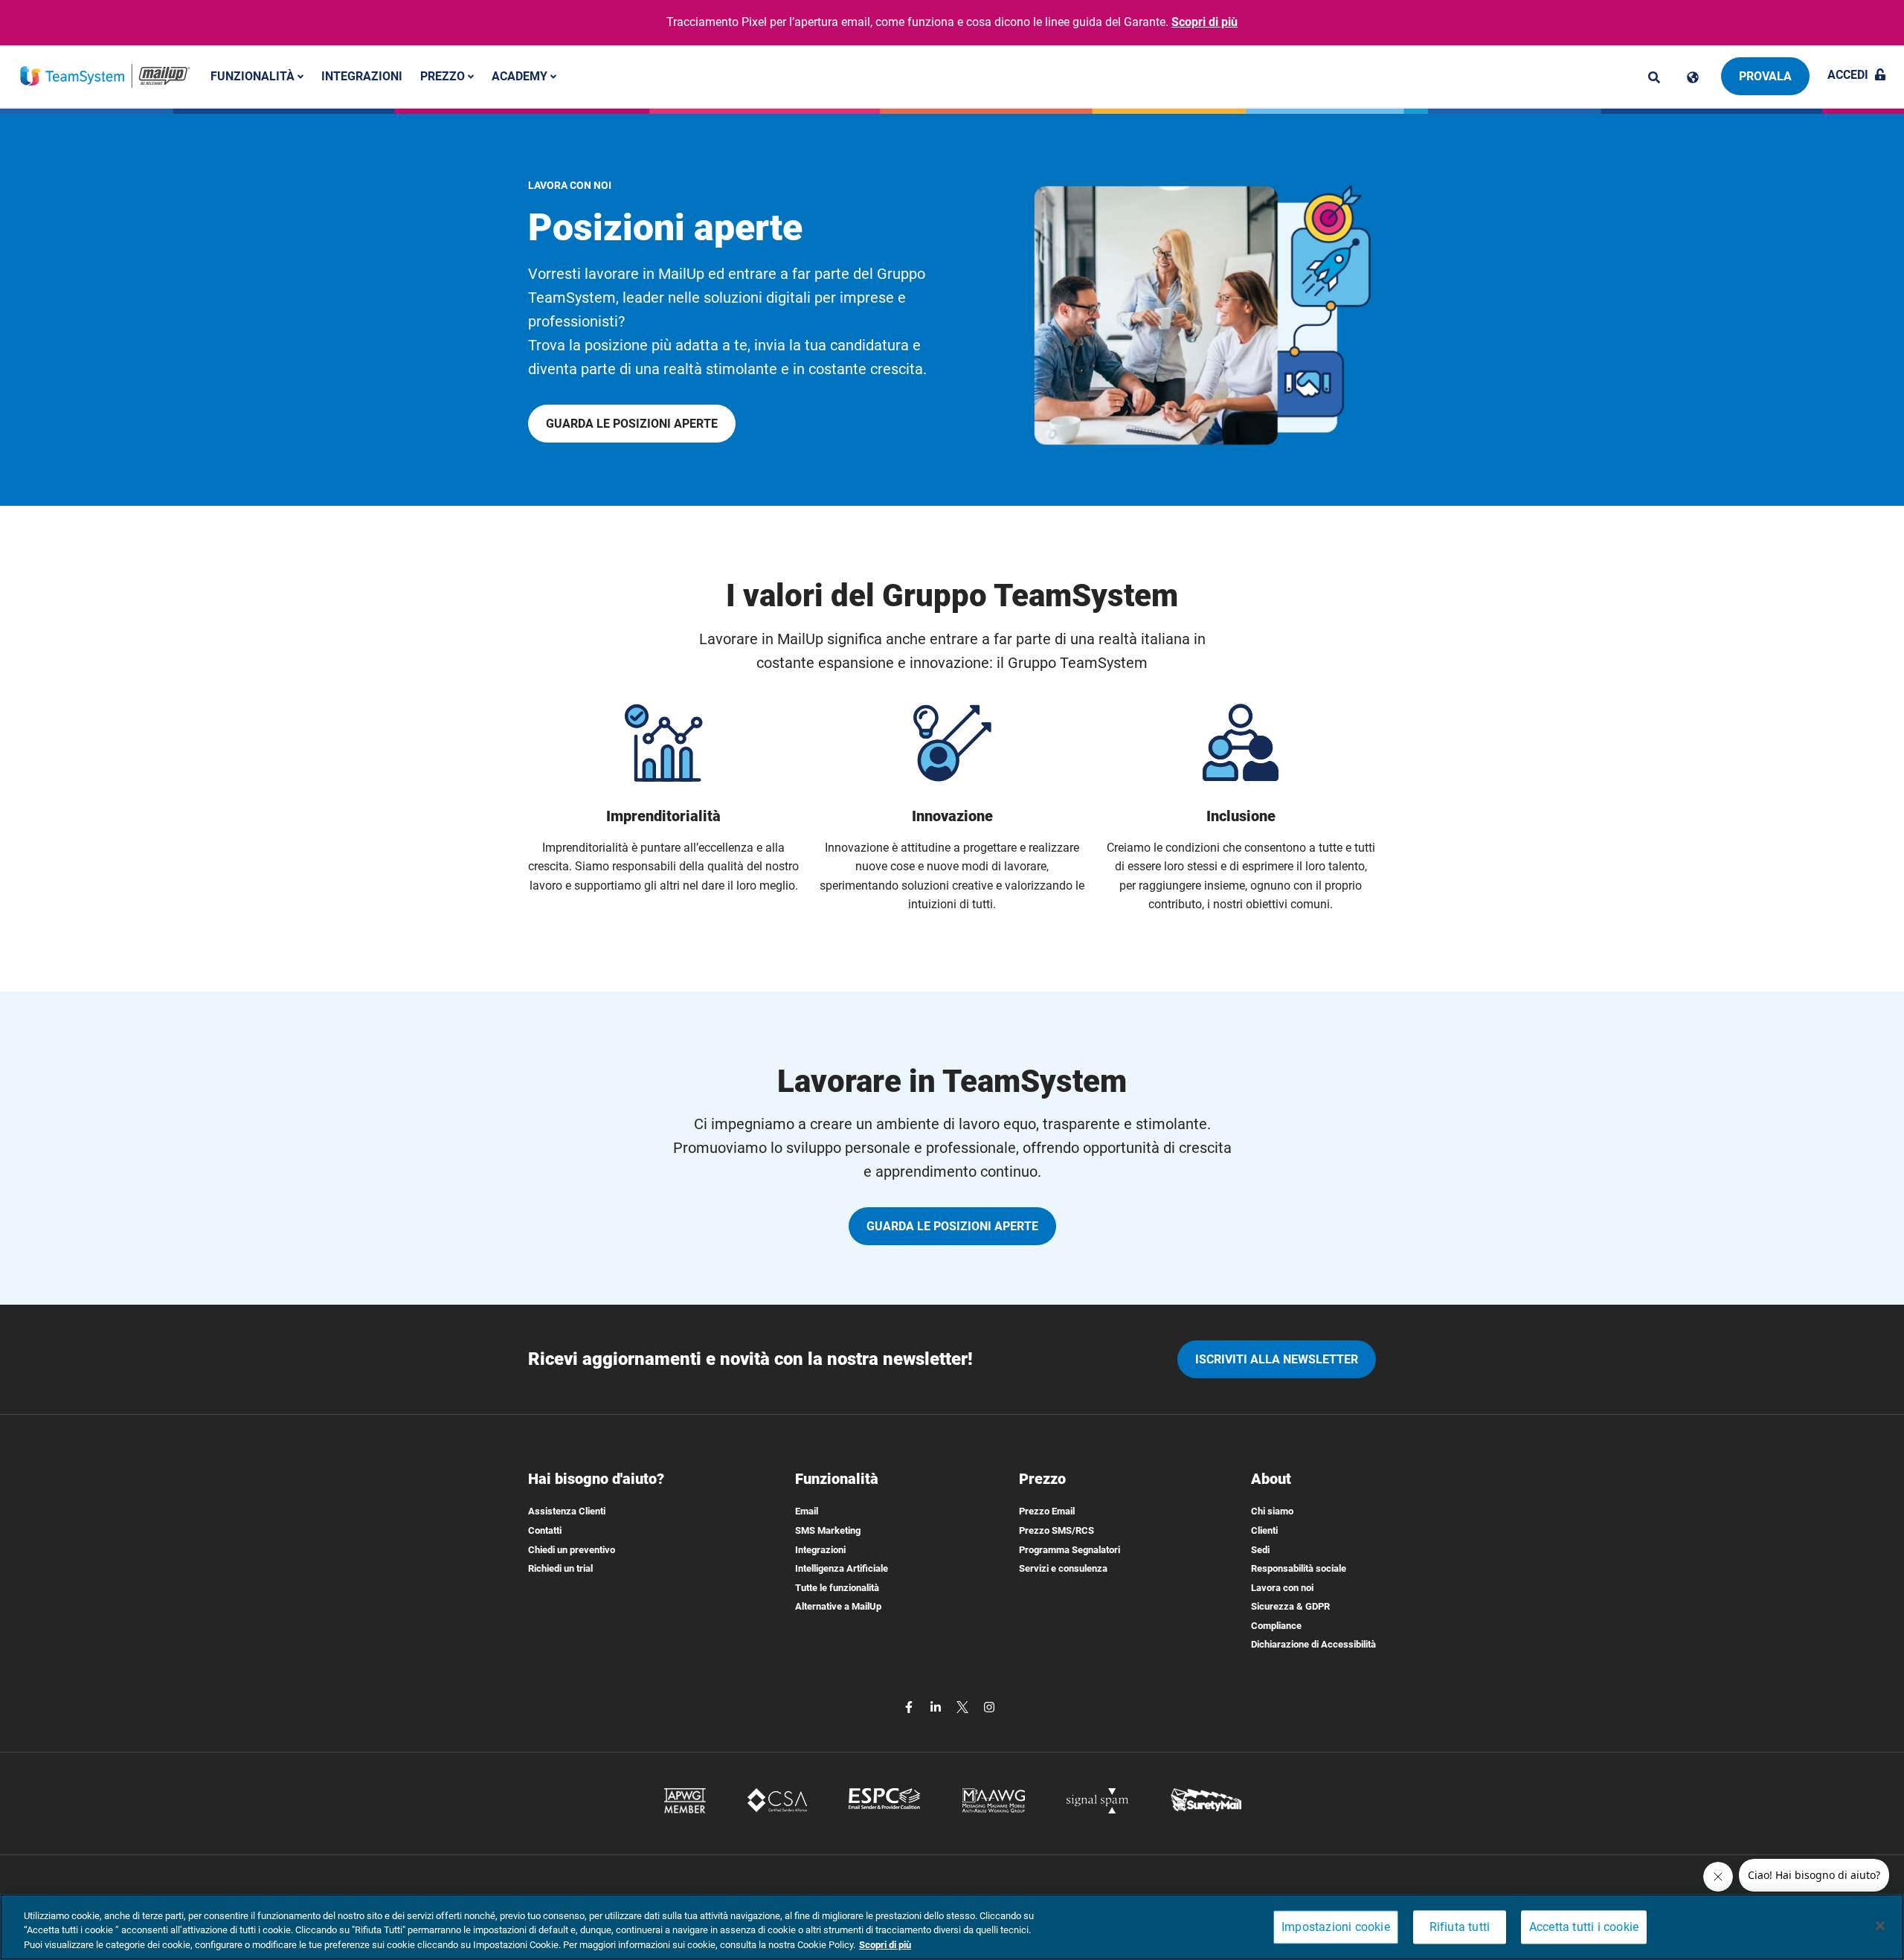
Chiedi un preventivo (572, 1550)
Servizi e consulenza (1063, 1568)
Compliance (1276, 1626)
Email (807, 1511)
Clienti (1264, 1530)
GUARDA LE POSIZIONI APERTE (632, 424)
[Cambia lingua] (1693, 77)
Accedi (1848, 75)
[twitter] (964, 1706)
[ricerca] (1654, 77)
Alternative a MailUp (838, 1606)
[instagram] (989, 1706)
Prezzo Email (1047, 1511)
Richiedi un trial (560, 1568)
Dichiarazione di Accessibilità (1313, 1644)
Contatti (545, 1530)
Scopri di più (1205, 22)
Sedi (1260, 1550)
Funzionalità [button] (254, 75)
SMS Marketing (828, 1530)
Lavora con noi (1282, 1588)
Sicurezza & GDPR (1290, 1606)
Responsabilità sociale (1299, 1568)
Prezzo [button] (444, 75)
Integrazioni (362, 75)
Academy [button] (521, 75)
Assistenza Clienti (567, 1511)
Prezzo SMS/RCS (1056, 1530)
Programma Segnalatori (1070, 1550)
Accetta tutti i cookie (1584, 1927)
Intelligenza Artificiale (842, 1568)
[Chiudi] (1880, 1926)
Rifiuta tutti (1460, 1927)
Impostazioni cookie (1336, 1927)
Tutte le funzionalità (837, 1588)
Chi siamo (1272, 1511)
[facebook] (910, 1706)
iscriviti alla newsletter (1277, 1359)
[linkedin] (937, 1706)
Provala (1765, 76)
